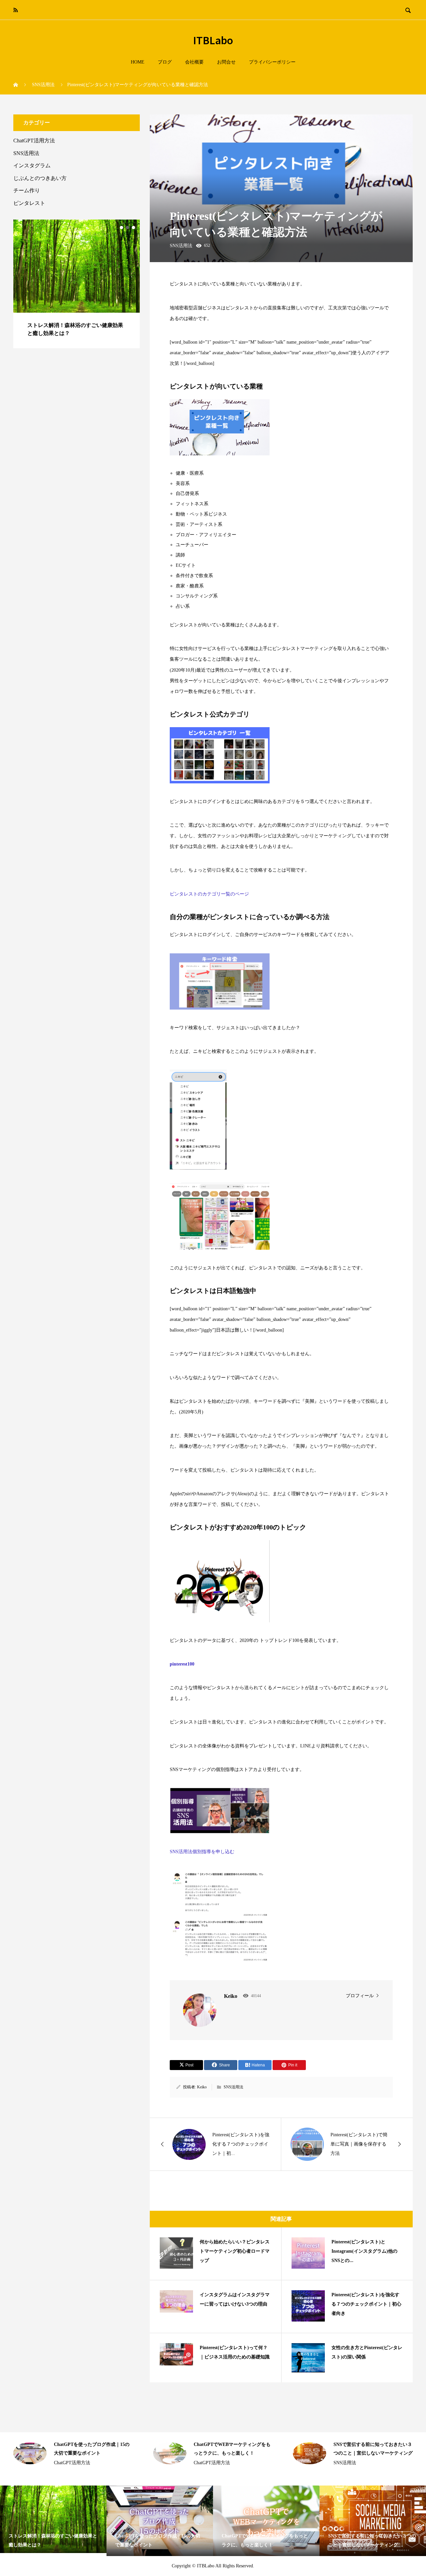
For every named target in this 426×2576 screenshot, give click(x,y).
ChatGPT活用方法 (34, 141)
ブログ (165, 62)
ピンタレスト (29, 203)
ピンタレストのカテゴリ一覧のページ (209, 894)
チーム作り (27, 190)
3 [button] (133, 228)
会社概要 (194, 62)
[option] (77, 276)
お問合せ (226, 62)
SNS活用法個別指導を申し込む (202, 1852)
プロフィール (360, 1996)
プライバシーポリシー (272, 62)
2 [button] (127, 228)
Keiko (202, 2087)
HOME (138, 62)
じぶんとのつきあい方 (40, 178)
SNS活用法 (171, 122)
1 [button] (121, 228)
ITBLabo (213, 40)
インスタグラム (32, 165)
